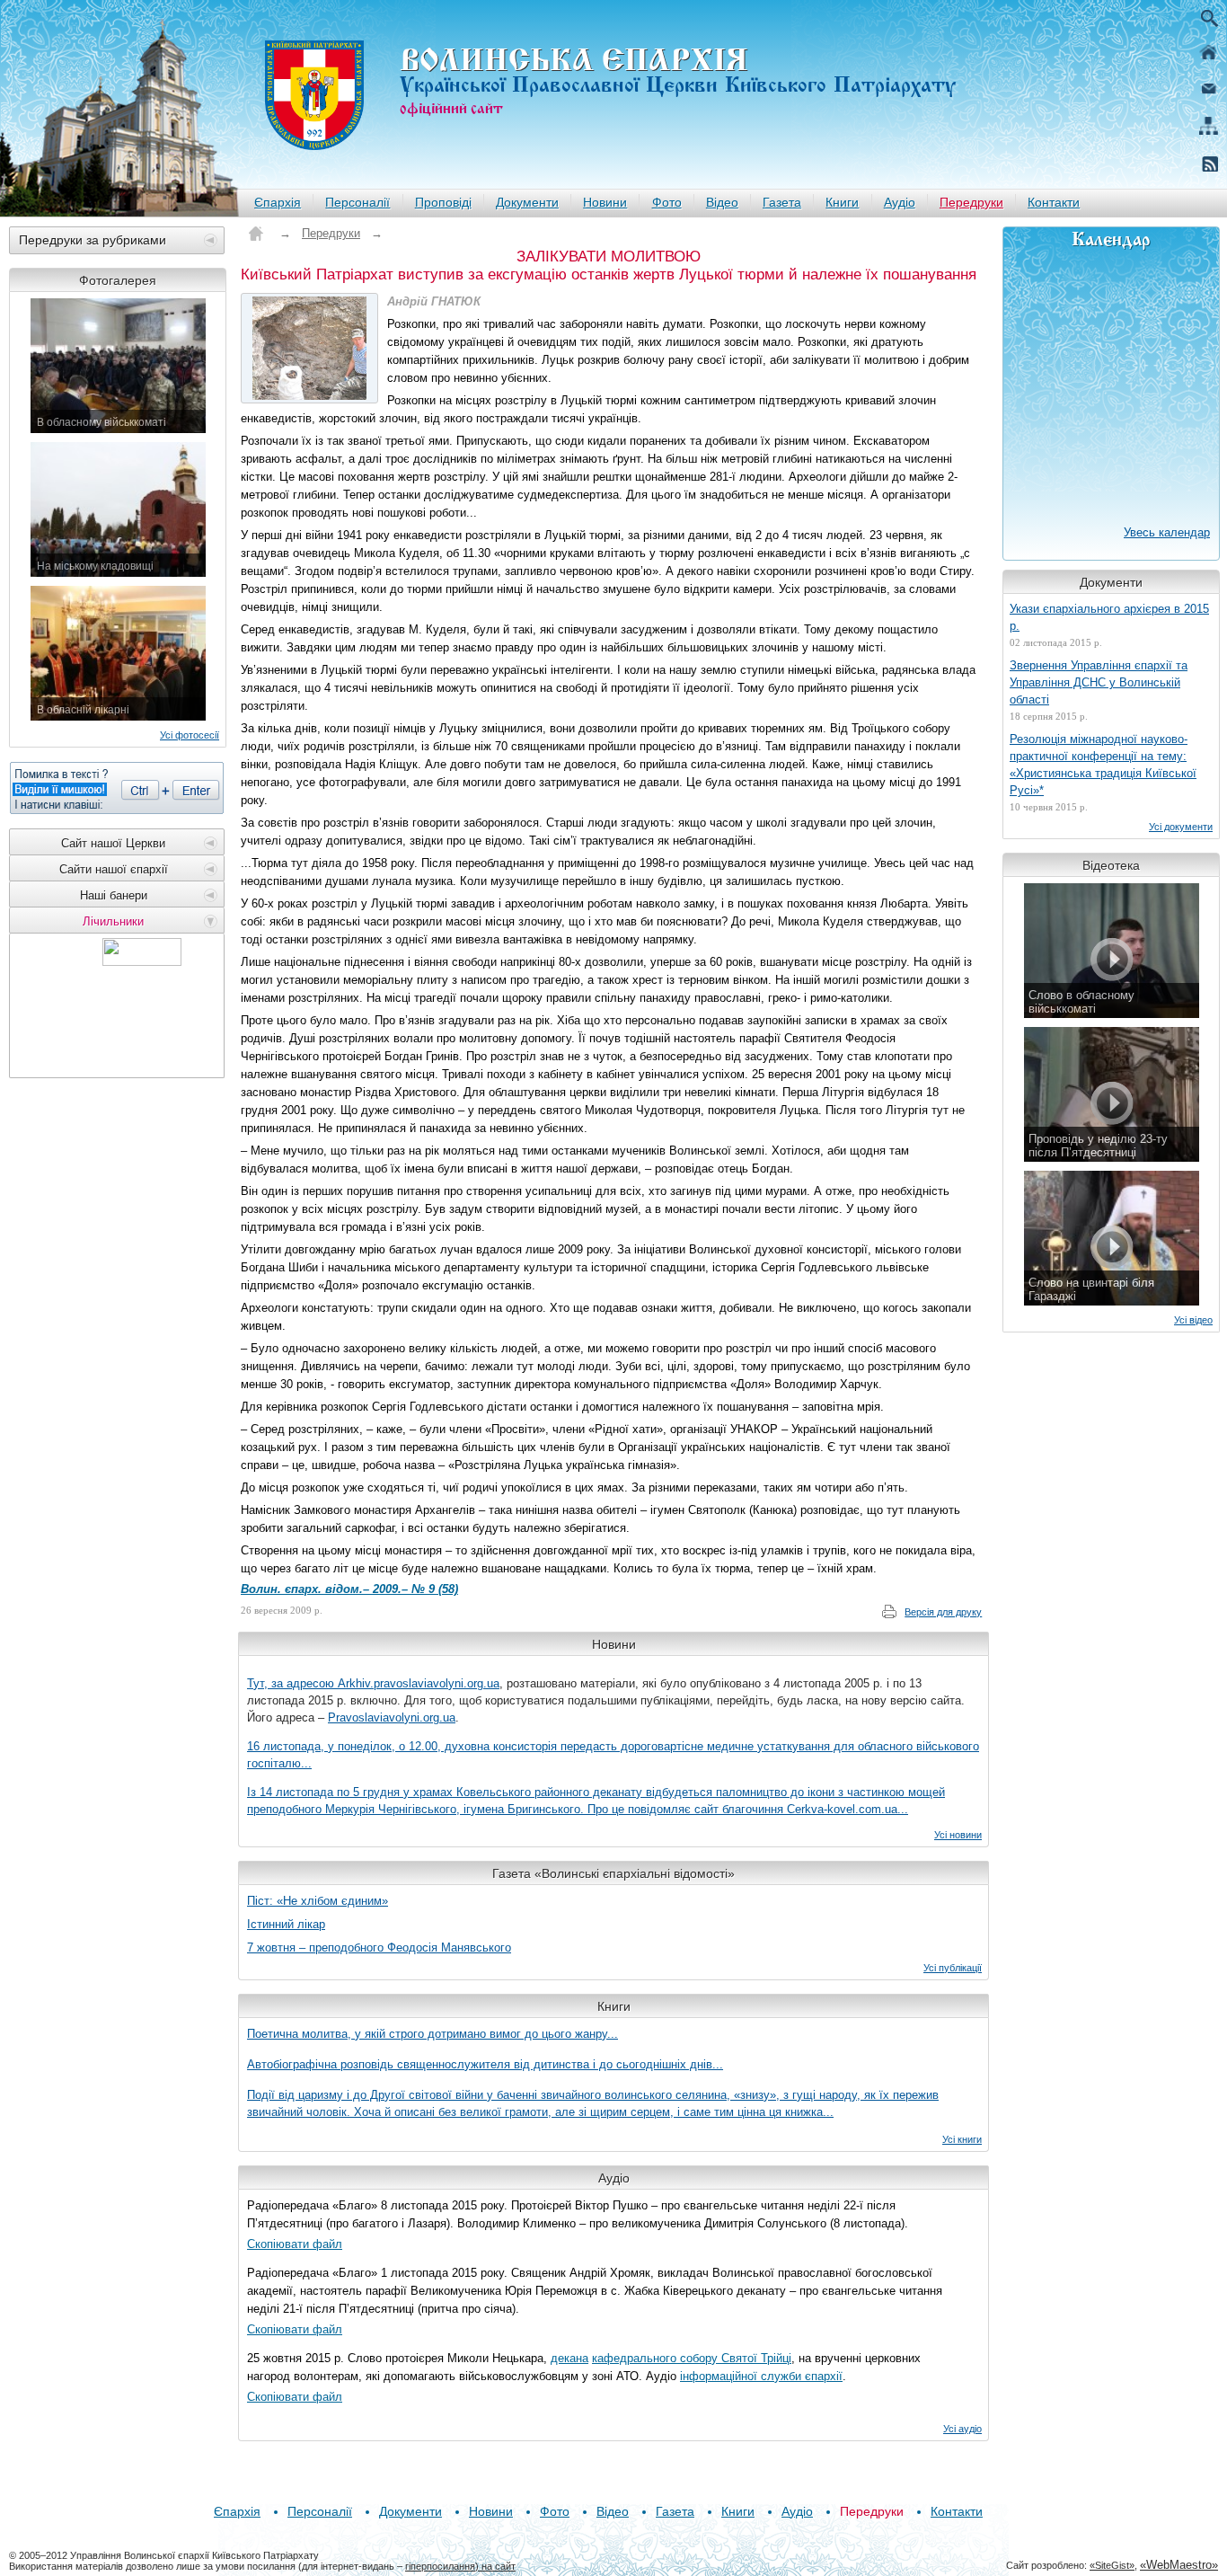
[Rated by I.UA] (142, 961)
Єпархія (278, 202)
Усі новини (958, 1835)
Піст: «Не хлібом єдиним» (318, 1901)
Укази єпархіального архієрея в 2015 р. (1109, 617)
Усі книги (962, 2139)
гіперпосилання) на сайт (460, 2566)
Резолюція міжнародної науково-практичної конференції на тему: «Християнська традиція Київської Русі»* (1103, 765)
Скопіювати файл (295, 2244)
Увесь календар (1167, 532)
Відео (722, 202)
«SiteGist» (1112, 2565)
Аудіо (900, 202)
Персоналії (358, 202)
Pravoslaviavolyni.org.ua (392, 1717)
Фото (667, 202)
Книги (842, 202)
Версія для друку (943, 1612)
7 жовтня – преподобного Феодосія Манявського (379, 1947)
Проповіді (443, 202)
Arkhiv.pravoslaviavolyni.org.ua (419, 1683)
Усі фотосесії (190, 735)
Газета (782, 202)
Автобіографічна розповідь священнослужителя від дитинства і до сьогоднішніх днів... (485, 2064)
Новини (605, 202)
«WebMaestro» (1179, 2565)
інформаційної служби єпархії (761, 2376)
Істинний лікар (286, 1924)
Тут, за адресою (292, 1683)
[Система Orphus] (117, 788)
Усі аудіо (962, 2429)
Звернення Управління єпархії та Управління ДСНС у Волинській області (1099, 682)
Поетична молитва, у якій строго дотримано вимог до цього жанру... (433, 2034)
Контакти (1054, 202)
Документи (527, 202)
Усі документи (1181, 827)
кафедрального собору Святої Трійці (692, 2358)
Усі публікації (953, 1968)
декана (569, 2358)
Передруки (971, 202)
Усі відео (1193, 1320)
